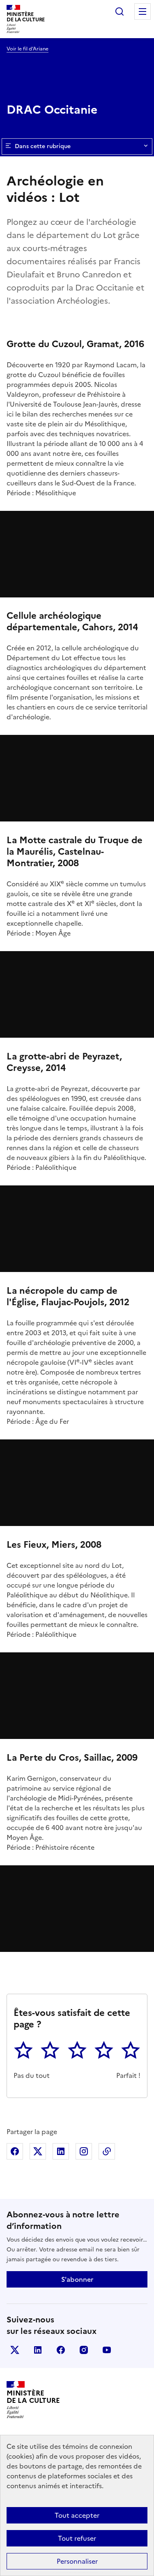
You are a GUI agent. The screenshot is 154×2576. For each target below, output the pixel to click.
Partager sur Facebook (15, 2151)
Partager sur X (38, 2151)
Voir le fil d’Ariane (28, 49)
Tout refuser (77, 2538)
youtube (107, 2350)
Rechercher (120, 11)
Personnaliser (77, 2561)
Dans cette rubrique (43, 146)
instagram (84, 2350)
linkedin (38, 2350)
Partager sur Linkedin (61, 2151)
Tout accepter (77, 2515)
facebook (61, 2350)
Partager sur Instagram (84, 2151)
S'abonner (77, 2279)
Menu (143, 11)
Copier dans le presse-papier (107, 2151)
